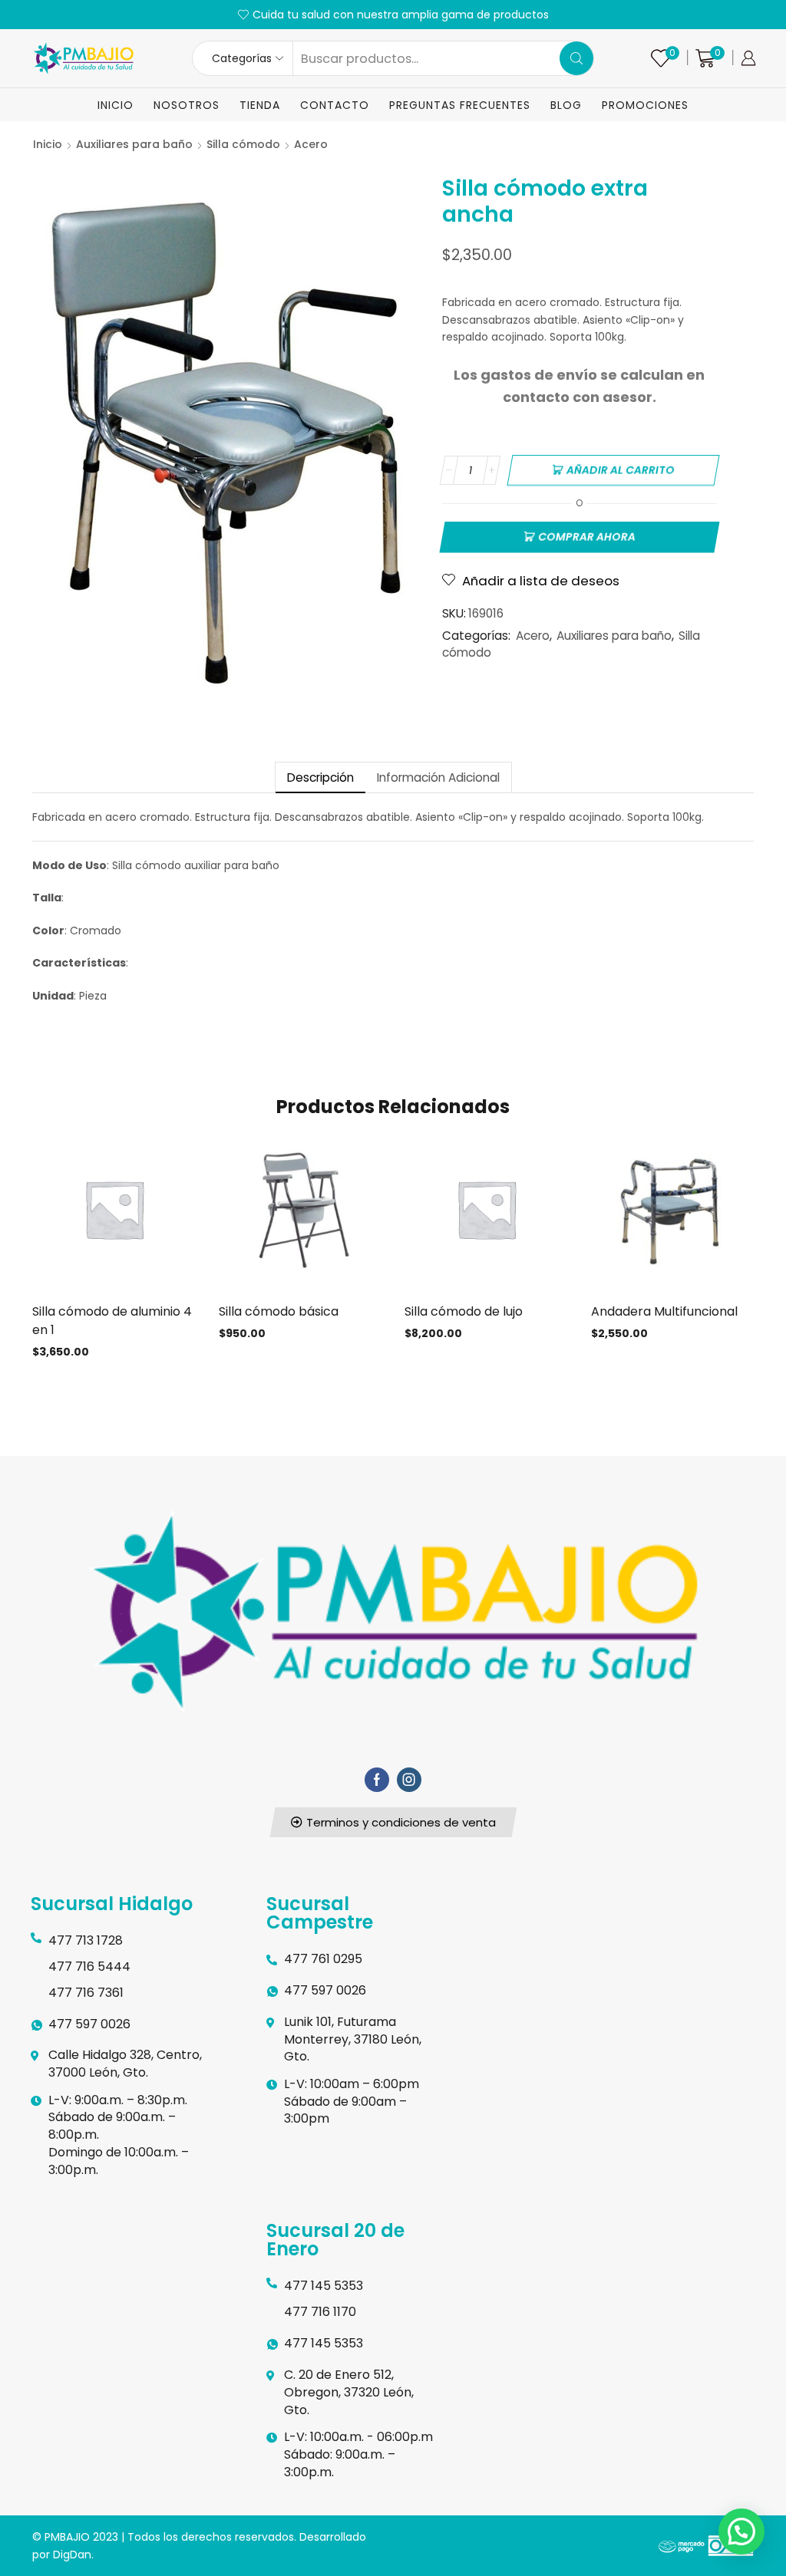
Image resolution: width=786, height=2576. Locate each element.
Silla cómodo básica (279, 1311)
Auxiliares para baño (134, 144)
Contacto (335, 105)
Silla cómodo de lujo (464, 1311)
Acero (311, 144)
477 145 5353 (324, 2286)
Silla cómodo (243, 144)
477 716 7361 (86, 1993)
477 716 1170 (320, 2312)
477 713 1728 (86, 1940)
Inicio (116, 105)
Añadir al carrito (621, 470)
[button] (393, 1822)
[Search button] (576, 58)
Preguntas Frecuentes (460, 105)
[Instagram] (409, 1780)
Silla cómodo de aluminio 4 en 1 (112, 1321)
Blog (566, 105)
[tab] (320, 777)
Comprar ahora (587, 537)
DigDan (72, 2555)
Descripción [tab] (320, 777)
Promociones (645, 105)
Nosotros (187, 105)
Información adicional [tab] (438, 777)
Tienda (260, 105)
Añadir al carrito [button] (114, 1215)
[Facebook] (377, 1780)
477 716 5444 (89, 1967)
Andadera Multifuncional (664, 1311)
